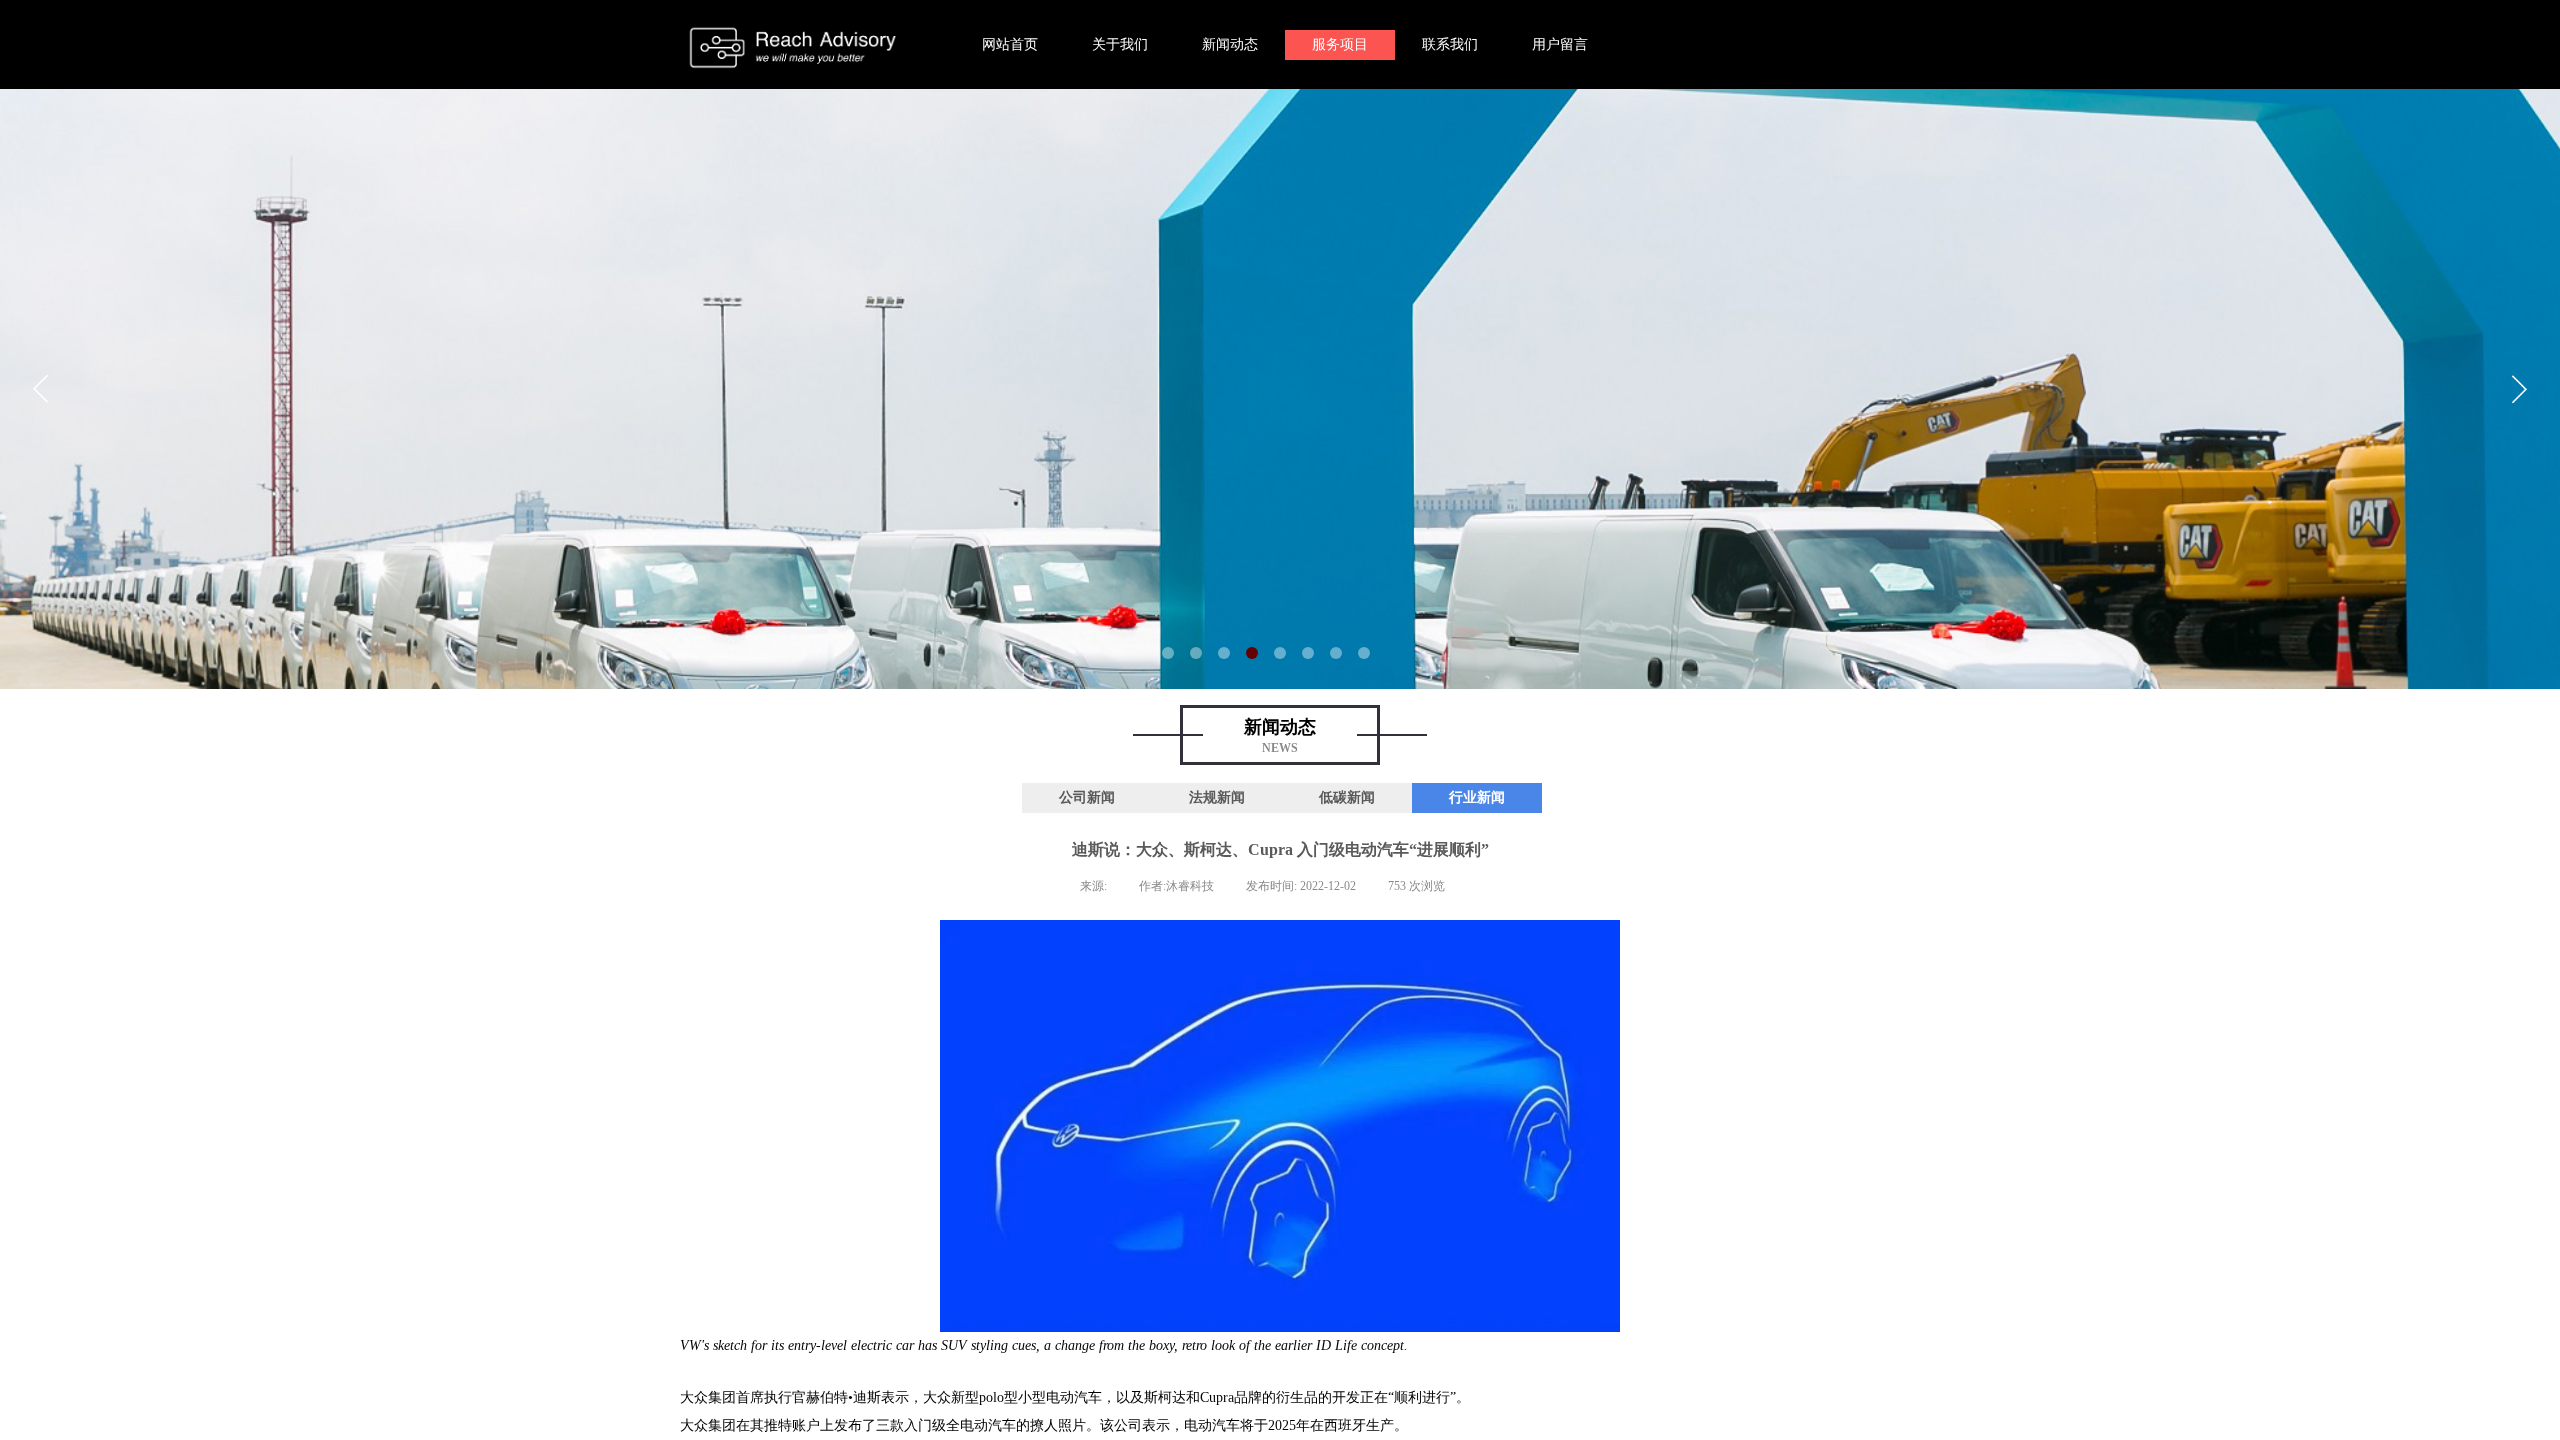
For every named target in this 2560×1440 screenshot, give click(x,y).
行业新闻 (1477, 797)
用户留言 (1560, 44)
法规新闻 (1217, 797)
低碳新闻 (1347, 797)
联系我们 (1450, 44)
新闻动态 (1230, 44)
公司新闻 (1087, 797)
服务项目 (1340, 44)
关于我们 (1120, 44)
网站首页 (1010, 44)
